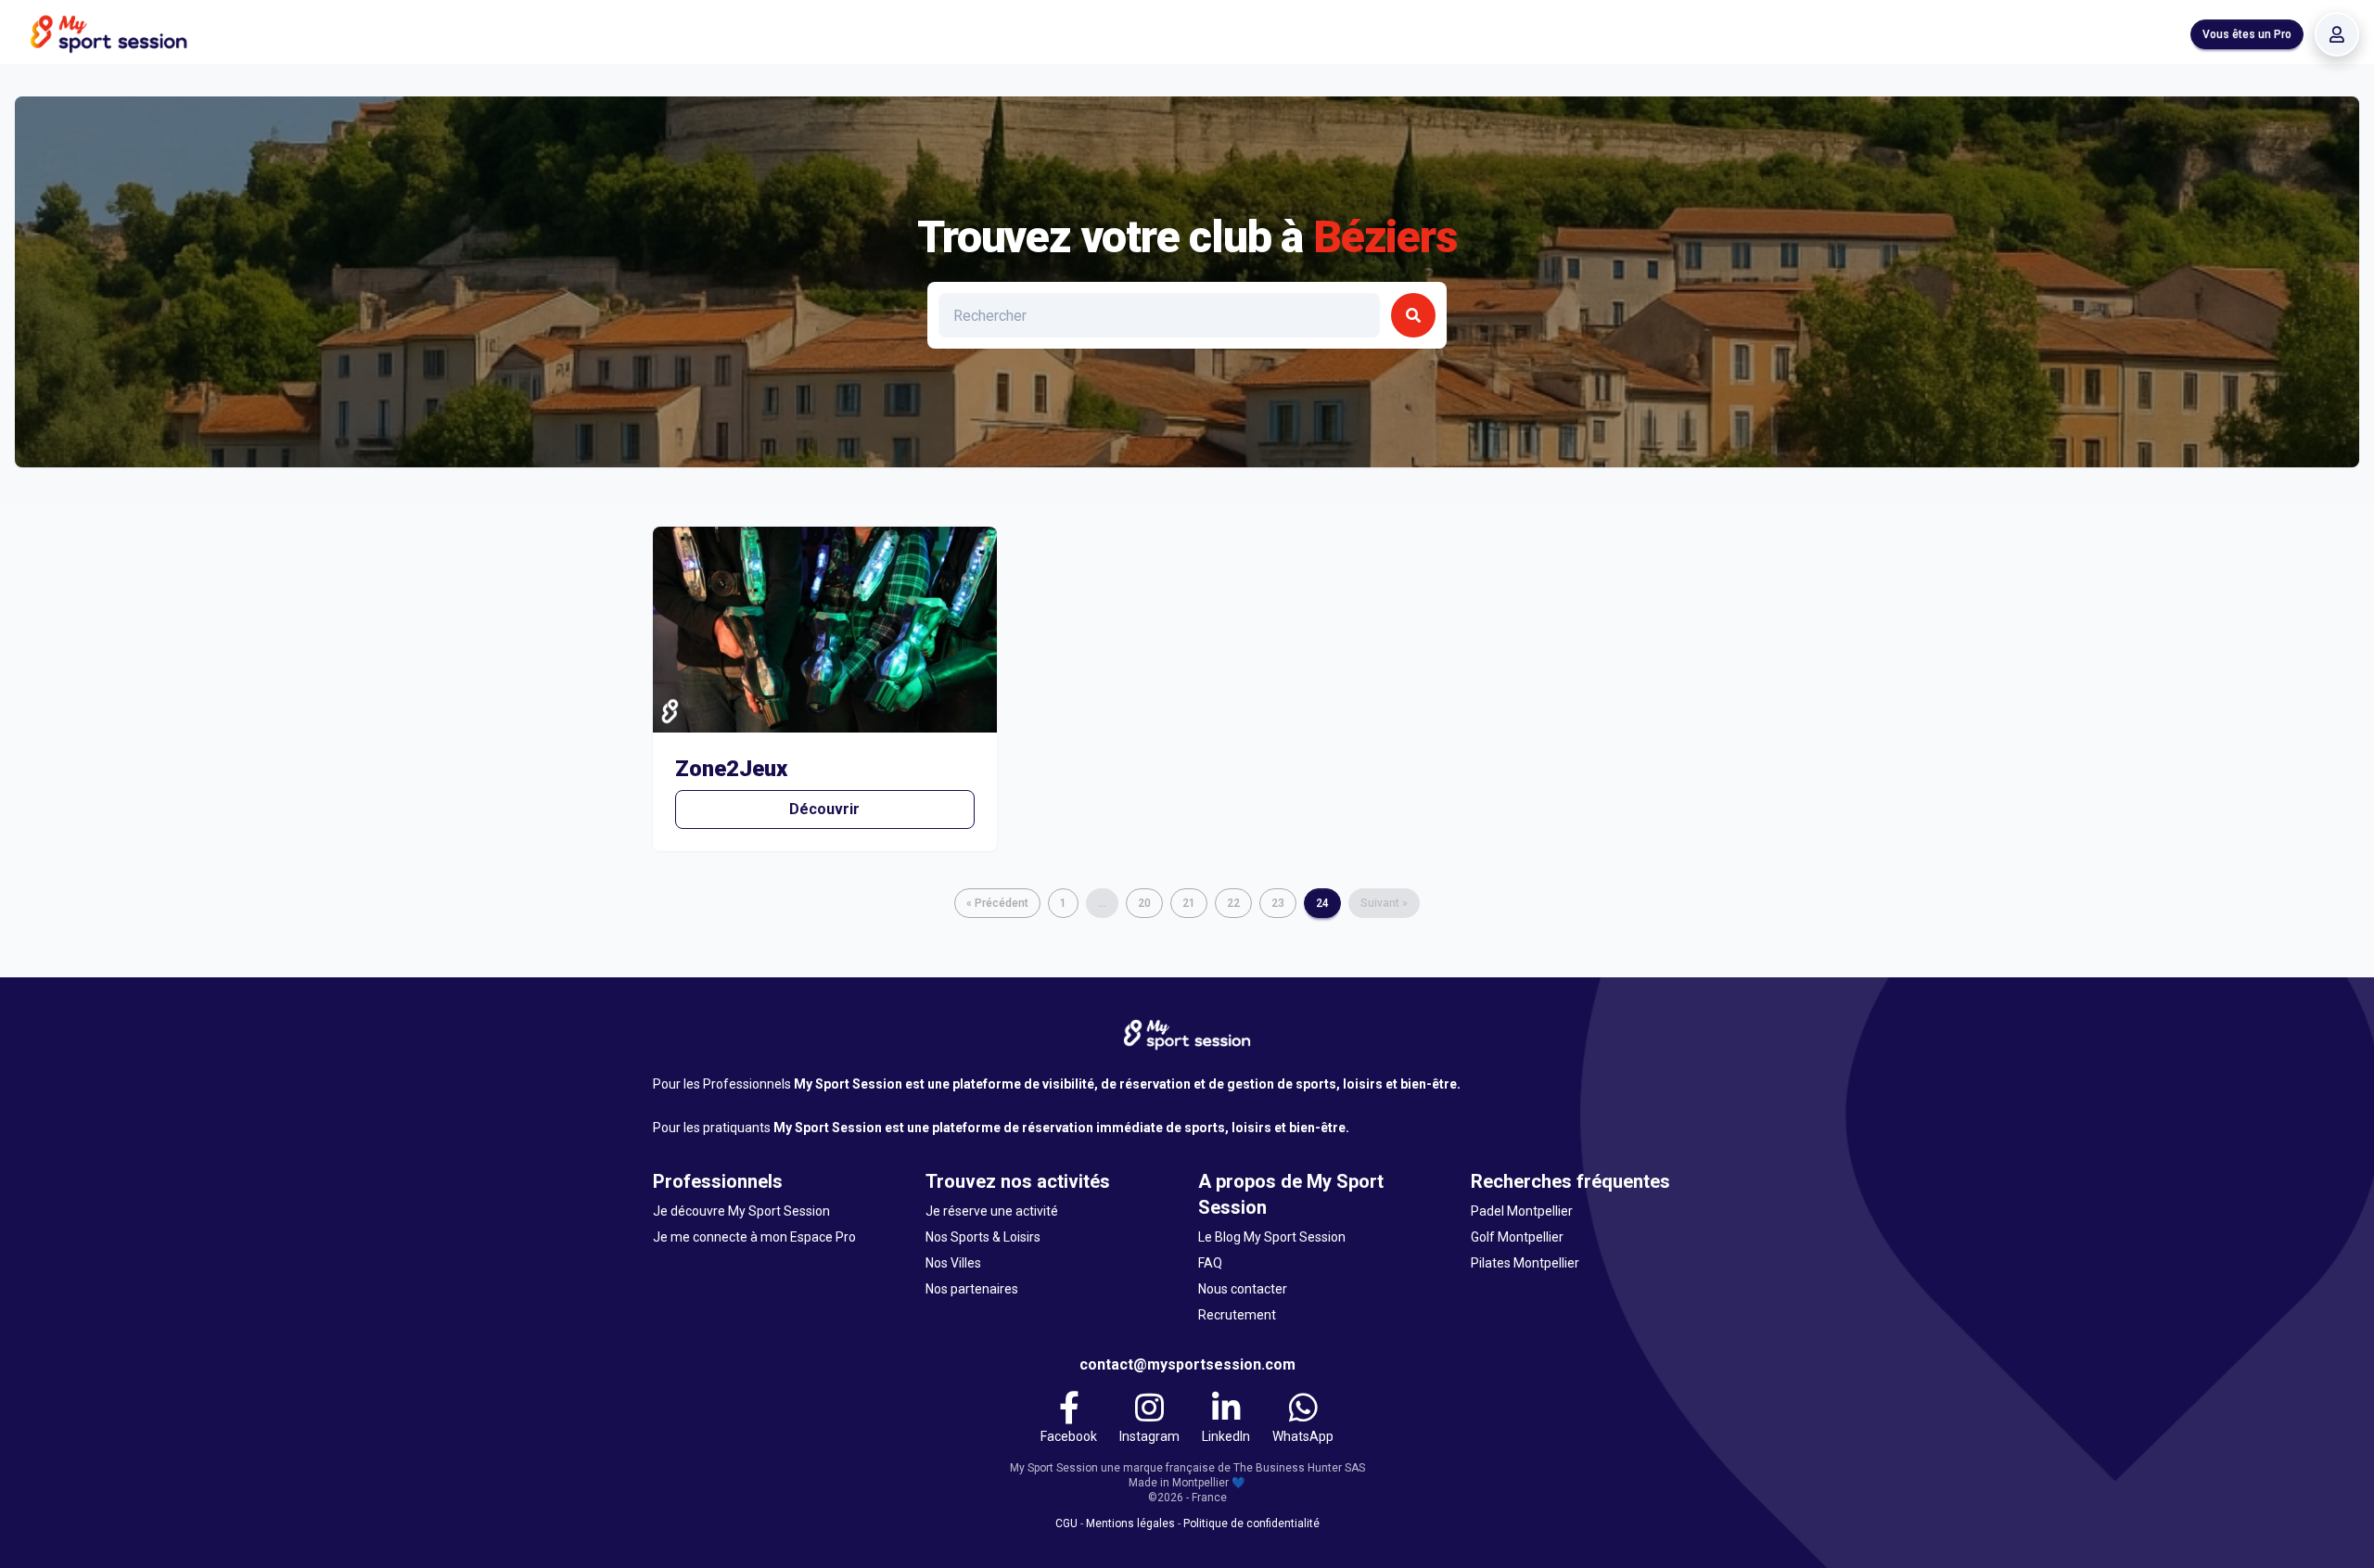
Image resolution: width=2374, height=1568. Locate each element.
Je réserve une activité (992, 1211)
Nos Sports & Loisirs (983, 1237)
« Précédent (997, 903)
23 (1278, 903)
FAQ (1210, 1263)
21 (1189, 903)
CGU (1066, 1523)
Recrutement (1237, 1315)
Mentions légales (1130, 1523)
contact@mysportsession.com (1187, 1364)
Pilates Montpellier (1525, 1263)
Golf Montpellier (1517, 1237)
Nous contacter (1243, 1289)
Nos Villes (953, 1263)
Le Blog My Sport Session (1272, 1237)
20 (1144, 903)
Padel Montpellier (1522, 1211)
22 (1233, 903)
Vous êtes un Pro (2247, 34)
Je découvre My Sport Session (741, 1211)
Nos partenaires (972, 1289)
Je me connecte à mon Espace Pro (754, 1237)
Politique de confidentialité (1251, 1523)
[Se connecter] (2337, 34)
